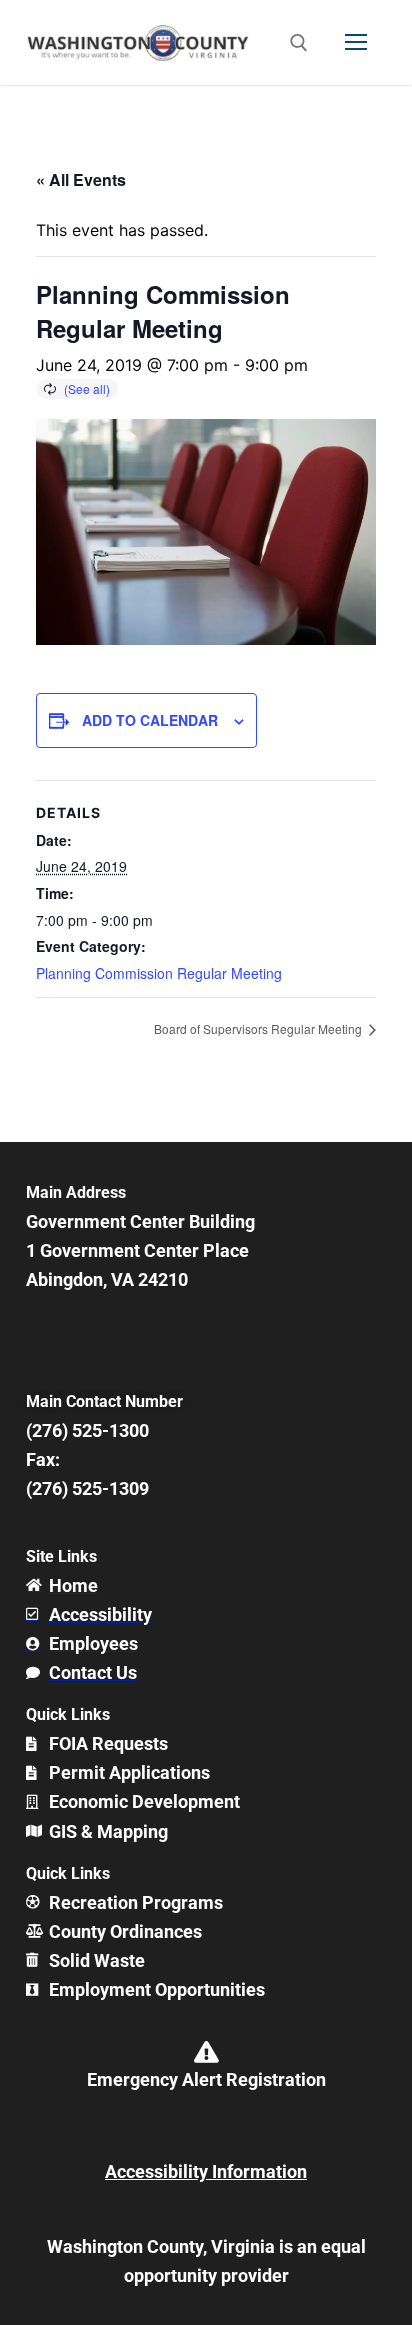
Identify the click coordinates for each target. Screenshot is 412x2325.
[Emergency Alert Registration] (206, 2052)
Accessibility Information (206, 2171)
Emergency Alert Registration (206, 2079)
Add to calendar (150, 720)
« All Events (81, 179)
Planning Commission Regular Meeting (159, 973)
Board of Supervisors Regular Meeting (259, 1028)
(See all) (87, 388)
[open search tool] (299, 43)
